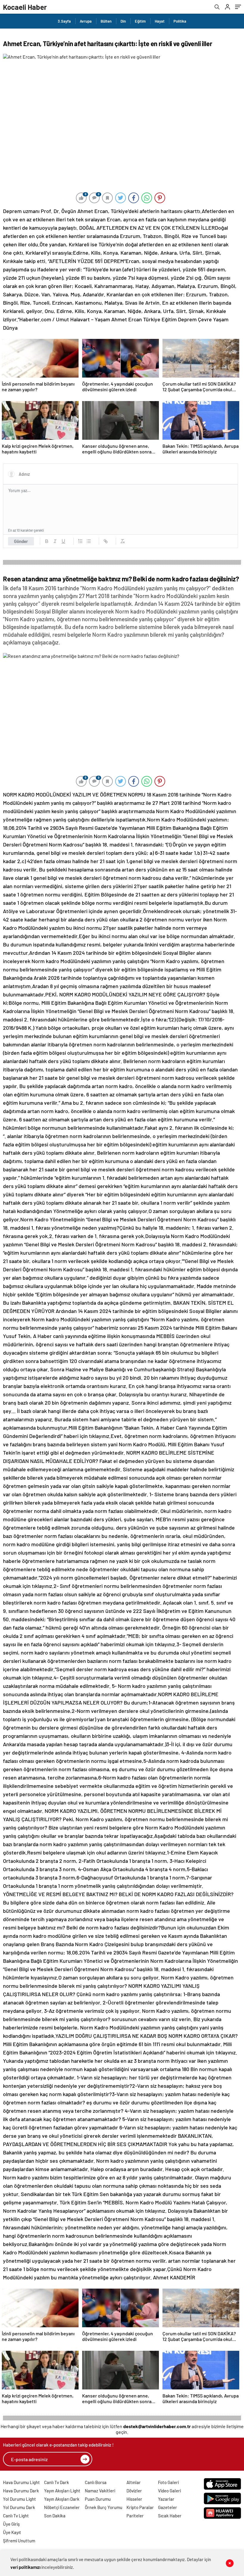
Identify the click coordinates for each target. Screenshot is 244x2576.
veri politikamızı (25, 2567)
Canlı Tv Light (16, 2516)
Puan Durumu (98, 2499)
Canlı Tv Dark (57, 2482)
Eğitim (140, 21)
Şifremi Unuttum (19, 2541)
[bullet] (89, 541)
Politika (180, 21)
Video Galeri (169, 2491)
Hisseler (134, 2499)
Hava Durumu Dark (21, 2491)
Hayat (160, 21)
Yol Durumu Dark (19, 2507)
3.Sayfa (64, 21)
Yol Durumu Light (19, 2499)
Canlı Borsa (96, 2482)
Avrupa (86, 21)
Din (123, 21)
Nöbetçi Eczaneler (62, 2507)
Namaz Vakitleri (100, 2491)
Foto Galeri (168, 2482)
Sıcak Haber (170, 2516)
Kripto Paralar (140, 2507)
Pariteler (135, 2516)
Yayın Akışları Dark (62, 2499)
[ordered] (80, 541)
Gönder (21, 541)
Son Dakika (55, 2516)
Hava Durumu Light (21, 2482)
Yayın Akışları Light (62, 2491)
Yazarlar (166, 2499)
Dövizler (134, 2491)
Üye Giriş (11, 2524)
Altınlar (134, 2482)
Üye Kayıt (12, 2532)
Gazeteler (168, 2507)
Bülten (106, 21)
